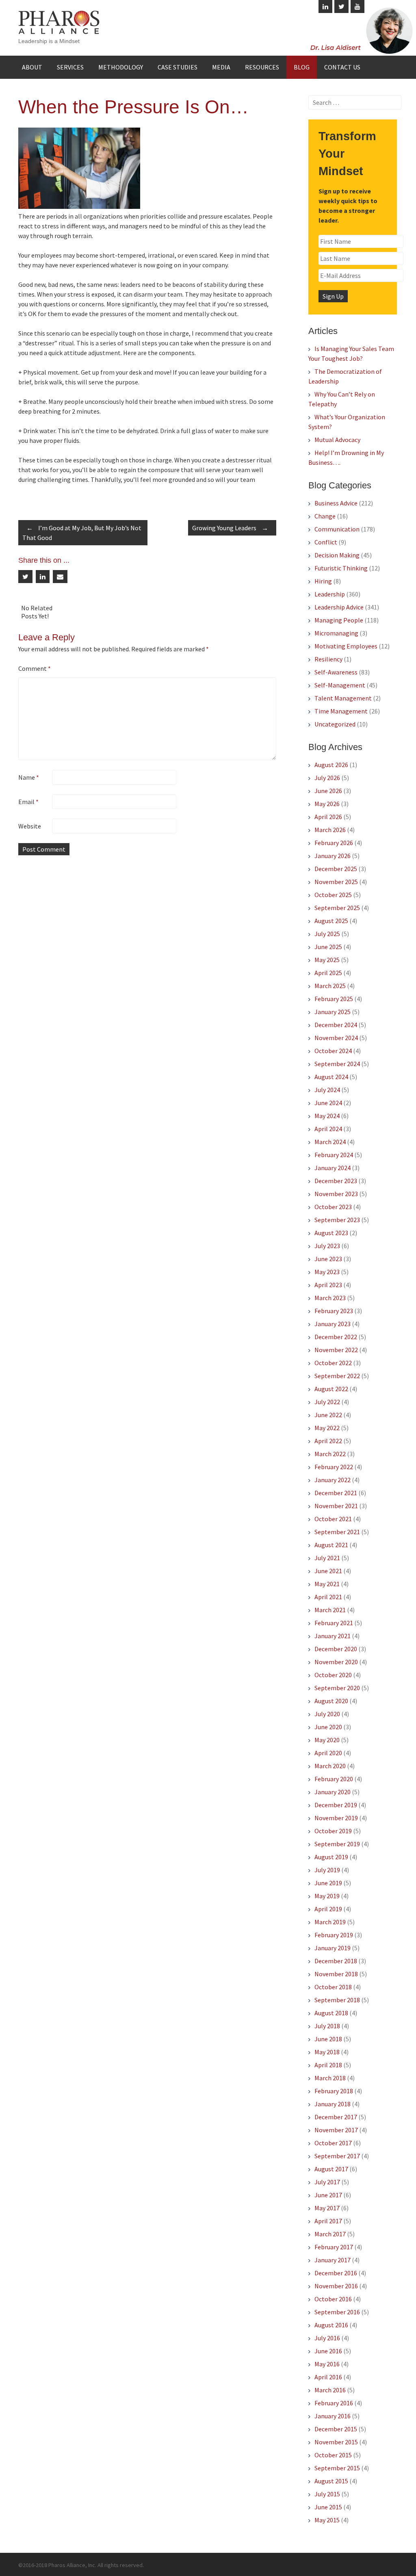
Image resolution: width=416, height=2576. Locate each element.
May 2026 (327, 804)
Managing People (339, 620)
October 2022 (333, 1363)
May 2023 (327, 1272)
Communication (337, 529)
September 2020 (337, 1688)
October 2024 (333, 1051)
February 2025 (334, 999)
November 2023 (336, 1194)
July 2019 (327, 1870)
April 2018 (328, 2065)
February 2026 (334, 843)
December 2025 (336, 869)
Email (28, 802)
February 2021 (334, 1623)
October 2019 (333, 1831)
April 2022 (328, 1441)
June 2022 (328, 1415)
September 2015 (337, 2468)
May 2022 (327, 1428)
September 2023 (337, 1220)
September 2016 (337, 2312)
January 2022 (333, 1480)
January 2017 (333, 2260)
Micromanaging (336, 633)
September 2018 (337, 2000)
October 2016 (333, 2299)
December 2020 (336, 1649)
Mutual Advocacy (337, 440)
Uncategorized (335, 724)
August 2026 (331, 765)
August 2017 (331, 2169)
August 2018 (331, 2013)
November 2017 (336, 2130)
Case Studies (178, 67)
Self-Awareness (336, 672)
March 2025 (330, 986)
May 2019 (327, 1896)
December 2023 (336, 1181)
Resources (262, 67)
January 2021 (333, 1636)
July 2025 (327, 934)
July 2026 (327, 778)
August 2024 (331, 1077)
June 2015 (328, 2507)
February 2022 (334, 1467)
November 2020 (336, 1662)
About (32, 67)
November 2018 (336, 1974)
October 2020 (333, 1675)
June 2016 (328, 2351)
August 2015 (331, 2481)
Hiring (323, 581)
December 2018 (336, 1961)
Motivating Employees (346, 646)
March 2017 (330, 2234)
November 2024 (336, 1038)
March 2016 (330, 2390)
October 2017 (333, 2143)
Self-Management (340, 685)
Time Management (341, 711)
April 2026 (328, 817)
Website (30, 826)
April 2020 (328, 1753)
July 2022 (327, 1402)
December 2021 (336, 1493)
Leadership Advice (339, 607)
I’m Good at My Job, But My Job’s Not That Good (82, 533)
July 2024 (327, 1090)
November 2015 (336, 2442)
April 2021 (328, 1597)
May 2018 (327, 2052)
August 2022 (331, 1389)
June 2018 (328, 2039)
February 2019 (334, 1935)
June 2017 (328, 2195)
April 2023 (328, 1285)
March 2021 (330, 1610)
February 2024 (334, 1155)
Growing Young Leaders (230, 528)
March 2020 (330, 1766)
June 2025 (328, 947)
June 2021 (328, 1571)
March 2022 (330, 1454)
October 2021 (333, 1519)
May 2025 (327, 960)
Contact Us (342, 67)
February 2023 (334, 1311)
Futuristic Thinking (341, 568)
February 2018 (334, 2091)
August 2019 (331, 1857)
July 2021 (327, 1558)
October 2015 (333, 2455)
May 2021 (327, 1584)
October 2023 (333, 1207)
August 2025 (331, 921)
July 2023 (327, 1246)
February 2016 (334, 2403)
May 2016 (327, 2364)
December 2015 (336, 2429)
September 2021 (337, 1532)
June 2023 (328, 1259)
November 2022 (336, 1350)
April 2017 (328, 2221)
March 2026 (330, 830)
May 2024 (327, 1116)
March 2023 (330, 1298)
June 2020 (328, 1727)
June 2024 (328, 1103)
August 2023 (331, 1233)
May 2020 (327, 1740)
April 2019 (328, 1909)
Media (221, 67)
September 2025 (337, 908)
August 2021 (331, 1545)
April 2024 (328, 1129)
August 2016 (331, 2325)
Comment (35, 668)
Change (325, 516)
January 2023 (333, 1324)
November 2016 (336, 2286)
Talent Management (343, 698)
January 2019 (333, 1948)
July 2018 (327, 2026)
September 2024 (337, 1064)
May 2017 (327, 2208)
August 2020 (331, 1701)
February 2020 (334, 1779)
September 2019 (337, 1844)
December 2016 (336, 2273)
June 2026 (328, 791)
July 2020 (327, 1714)
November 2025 (336, 882)
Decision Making (337, 555)
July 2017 (327, 2182)
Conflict (326, 542)
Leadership (330, 594)
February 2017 (334, 2247)
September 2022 (337, 1376)
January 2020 (333, 1792)
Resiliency (328, 659)
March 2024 (330, 1142)
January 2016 (333, 2416)
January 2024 (333, 1168)
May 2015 (327, 2520)
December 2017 (336, 2117)
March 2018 (330, 2078)
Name (29, 777)
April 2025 (328, 973)
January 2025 (333, 1012)
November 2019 (336, 1818)
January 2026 (333, 856)
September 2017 (337, 2156)
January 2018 (333, 2104)
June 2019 (328, 1883)
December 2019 (336, 1805)
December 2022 (336, 1337)
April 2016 (328, 2377)
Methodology (121, 67)
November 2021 (336, 1506)
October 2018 (333, 1987)
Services (70, 67)
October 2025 (333, 895)
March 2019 (330, 1922)
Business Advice (336, 503)
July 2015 (327, 2494)
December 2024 (336, 1025)
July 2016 (327, 2338)
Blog (302, 67)
